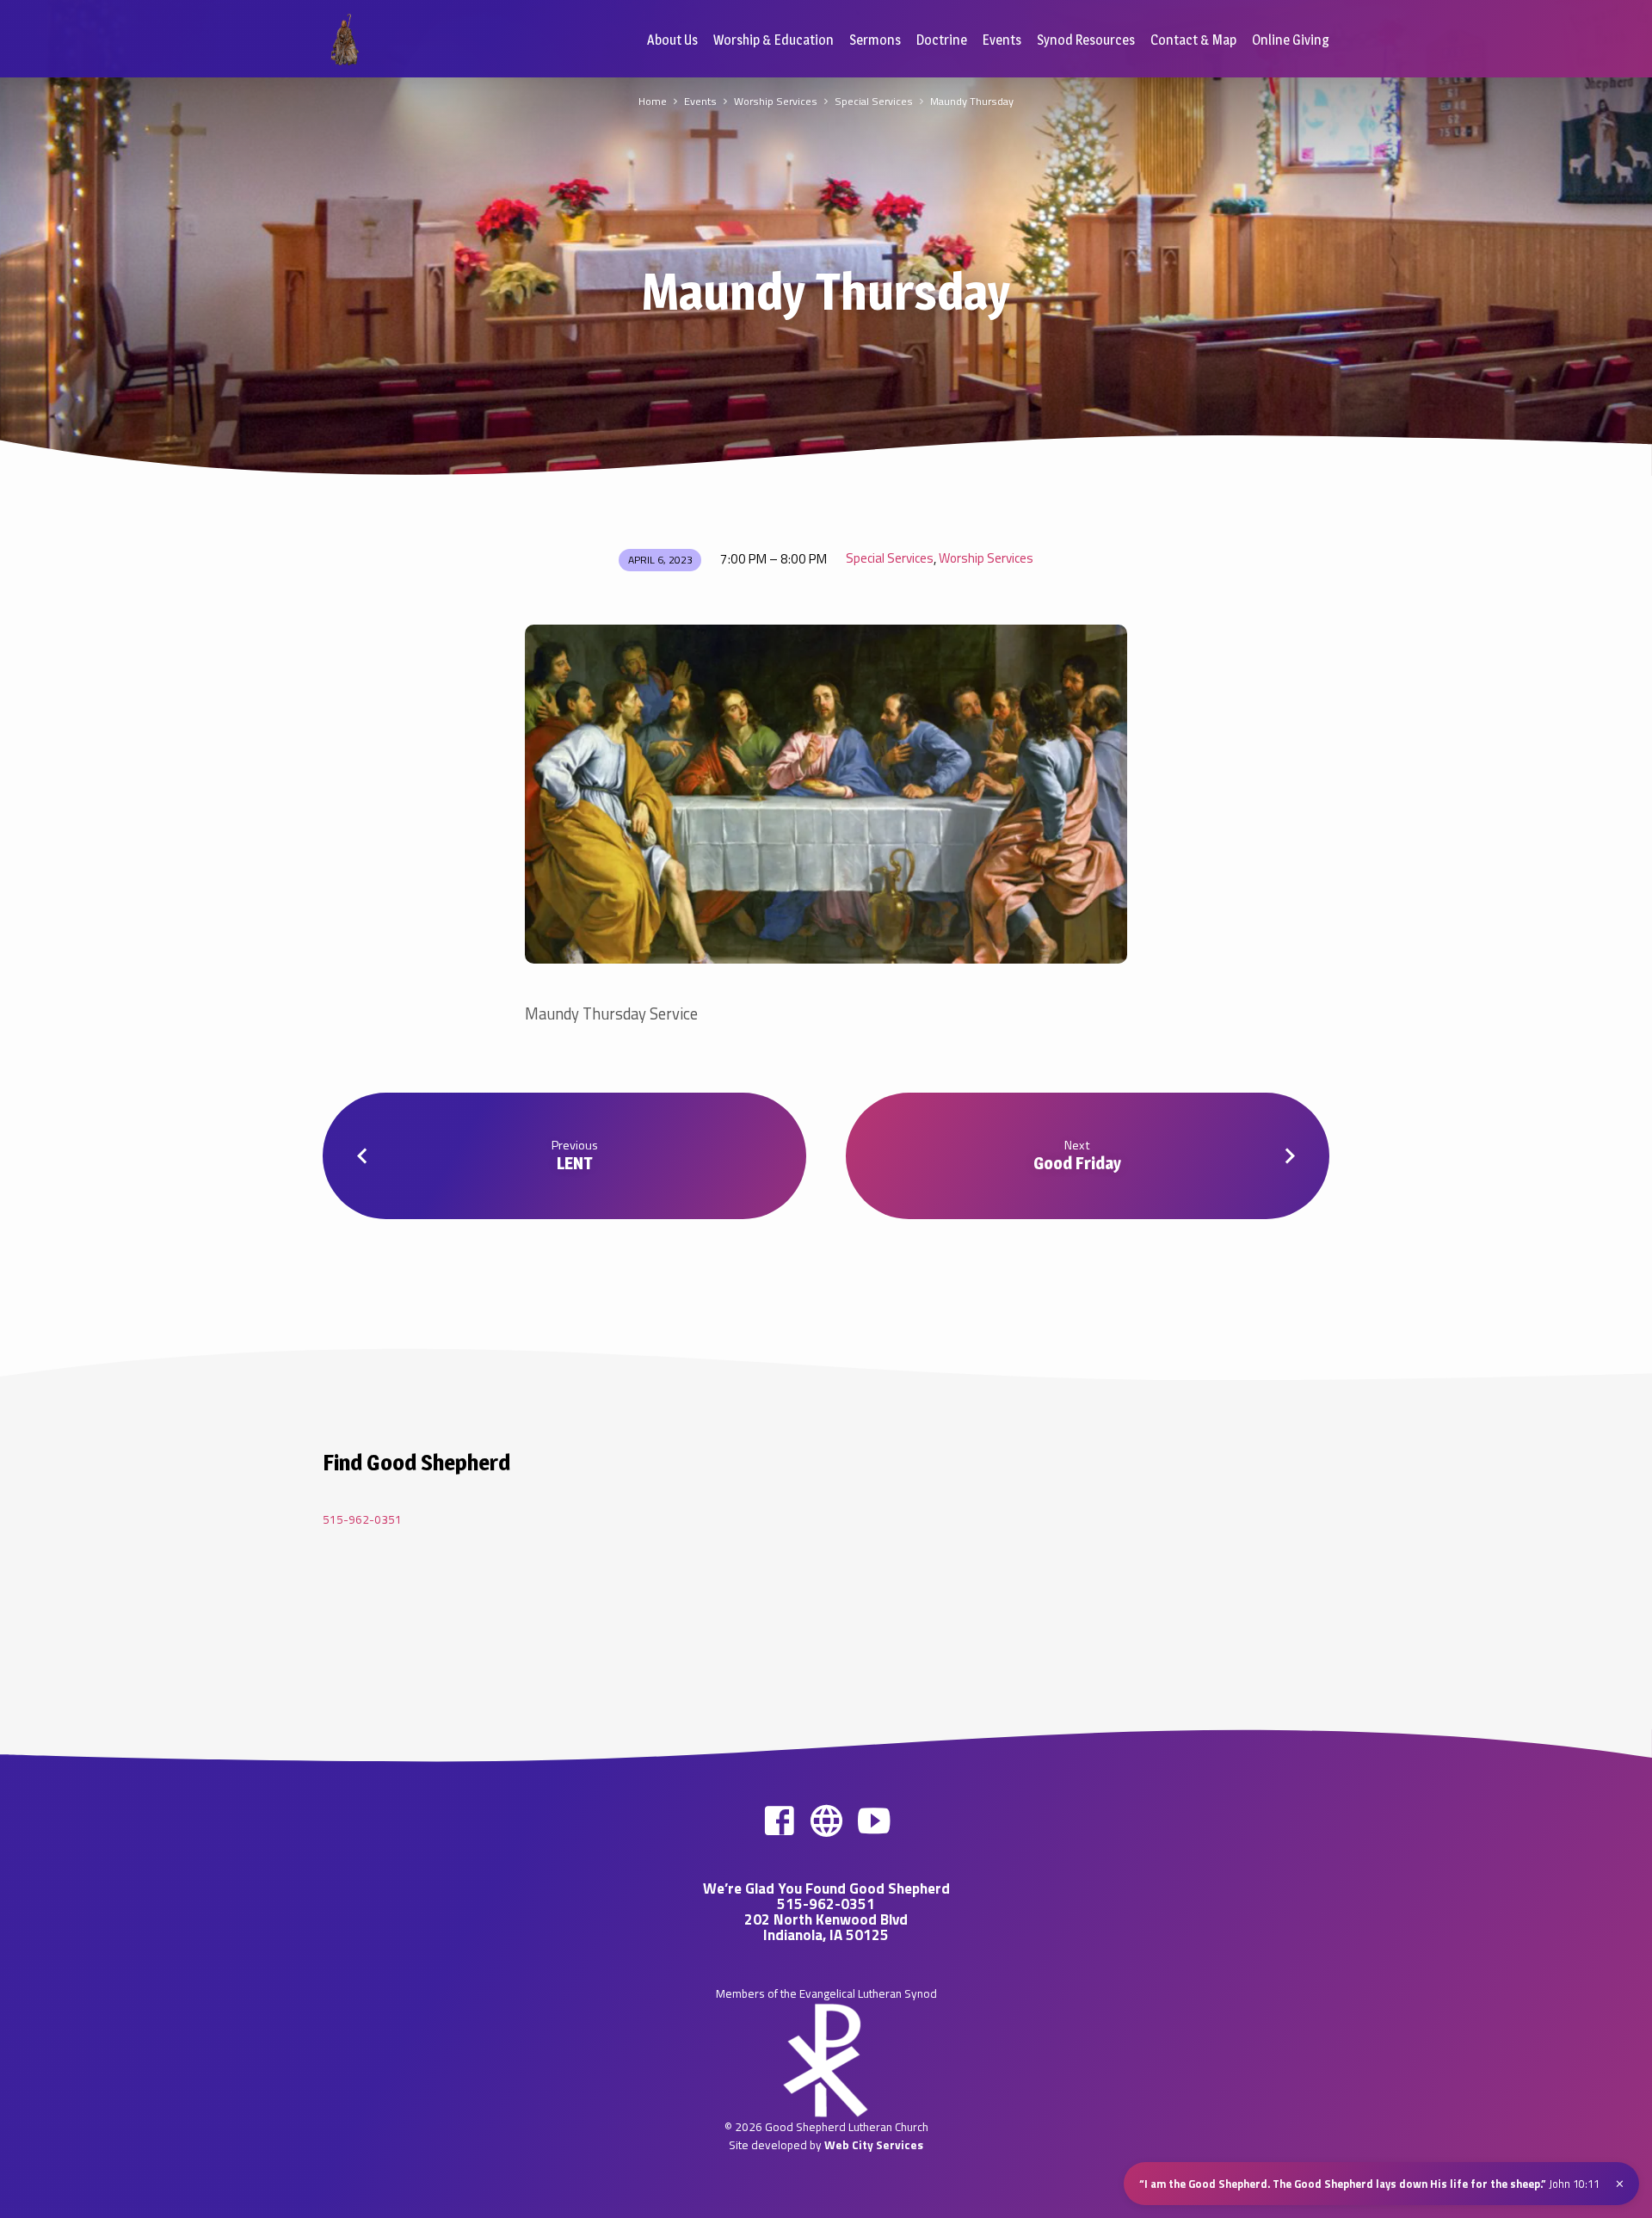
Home (653, 101)
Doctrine (942, 40)
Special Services (874, 101)
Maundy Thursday (972, 101)
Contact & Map (1193, 40)
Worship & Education (774, 40)
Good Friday (1077, 1163)
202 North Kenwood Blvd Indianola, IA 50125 (826, 1927)
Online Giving (1291, 40)
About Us (672, 40)
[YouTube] (874, 1821)
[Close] (1620, 2184)
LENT (575, 1163)
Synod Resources (1086, 40)
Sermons (875, 40)
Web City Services (874, 2145)
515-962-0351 (362, 1519)
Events (1002, 40)
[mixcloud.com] (826, 1821)
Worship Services (776, 101)
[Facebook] (779, 1821)
